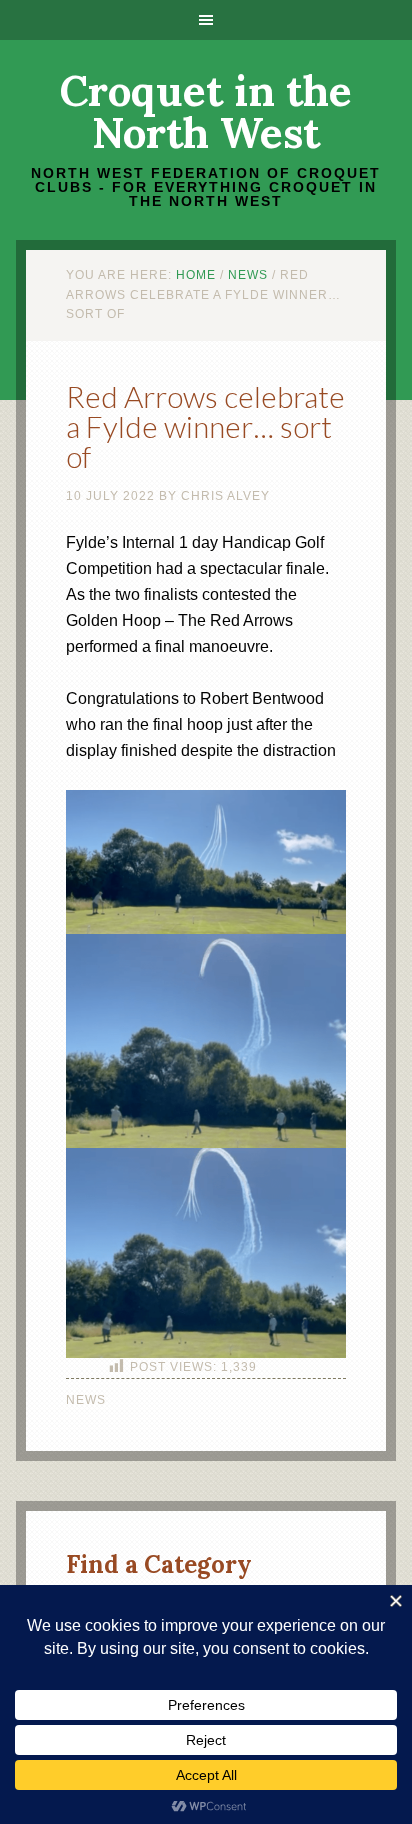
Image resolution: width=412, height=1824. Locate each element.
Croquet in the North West (206, 112)
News (86, 1400)
